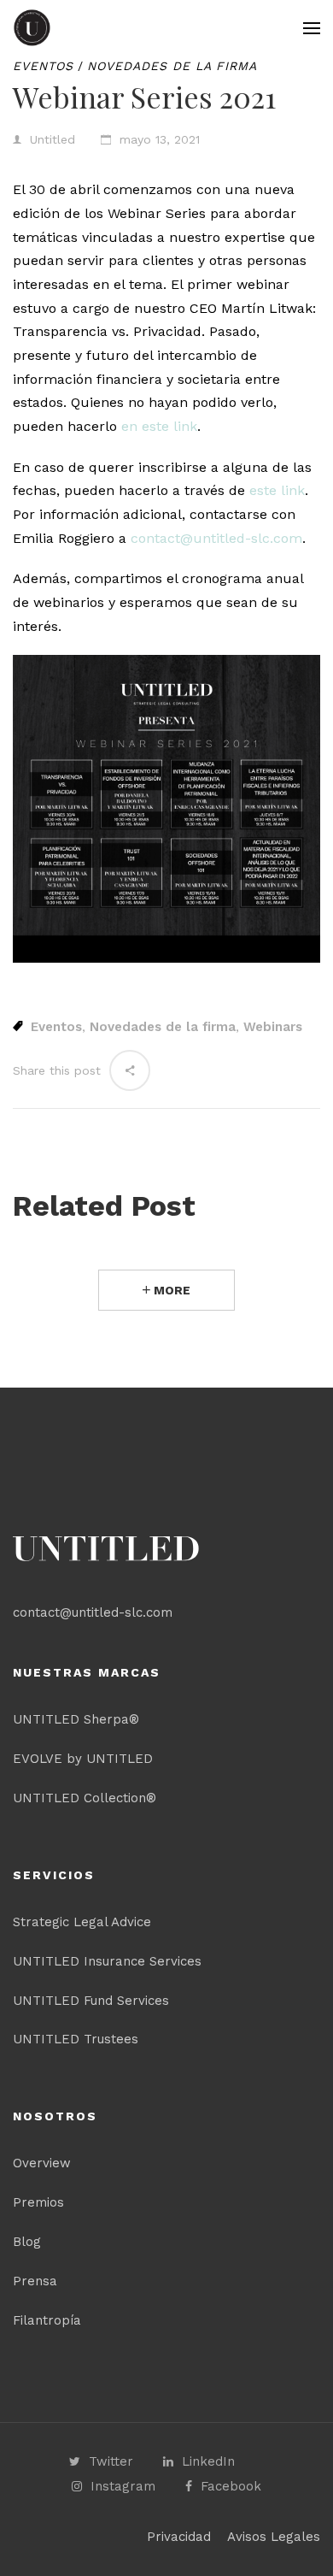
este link (277, 490)
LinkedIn (208, 2461)
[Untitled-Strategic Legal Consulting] (32, 28)
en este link (159, 426)
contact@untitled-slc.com (216, 538)
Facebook (231, 2486)
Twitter (111, 2461)
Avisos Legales (274, 2537)
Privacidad (179, 2537)
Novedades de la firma (172, 66)
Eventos (43, 66)
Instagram (123, 2486)
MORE (170, 1290)
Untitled (53, 139)
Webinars (273, 1027)
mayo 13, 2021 (160, 139)
